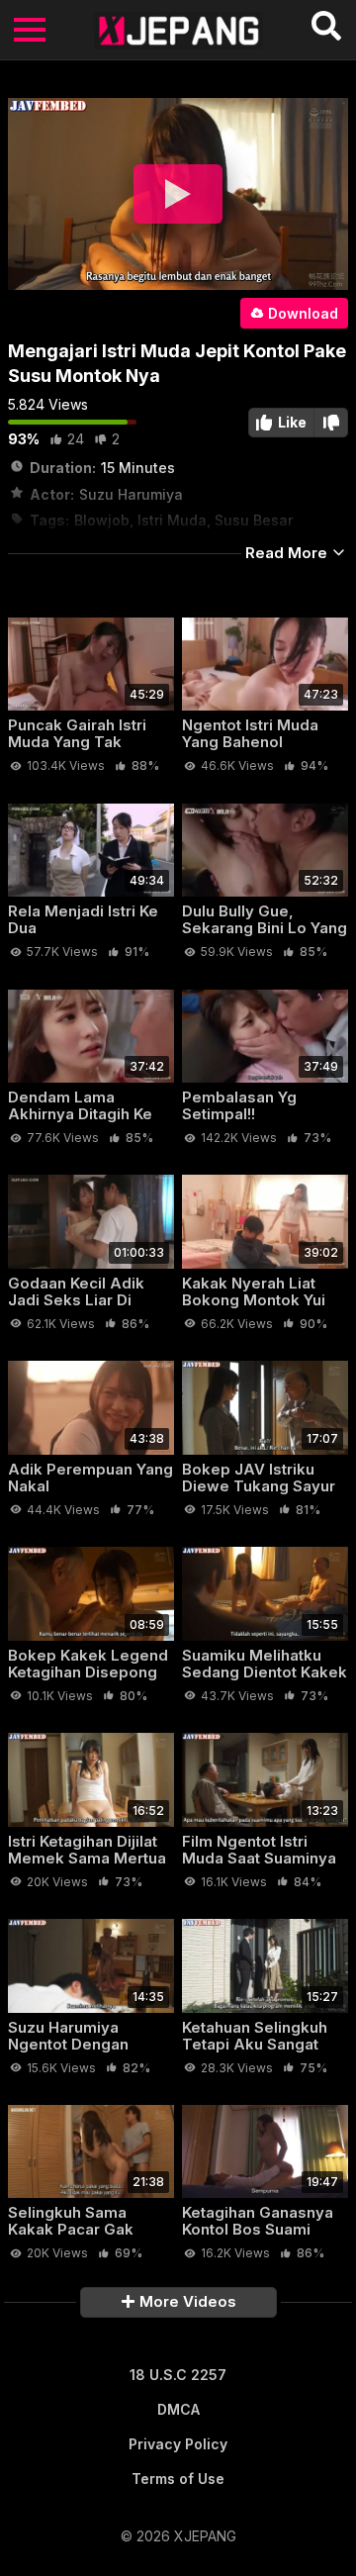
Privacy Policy (178, 2444)
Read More (288, 553)
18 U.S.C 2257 (178, 2375)
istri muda (172, 520)
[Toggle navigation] (30, 30)
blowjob (102, 520)
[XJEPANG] (178, 30)
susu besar (254, 520)
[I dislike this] (331, 423)
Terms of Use (178, 2479)
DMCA (178, 2409)
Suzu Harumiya (131, 494)
